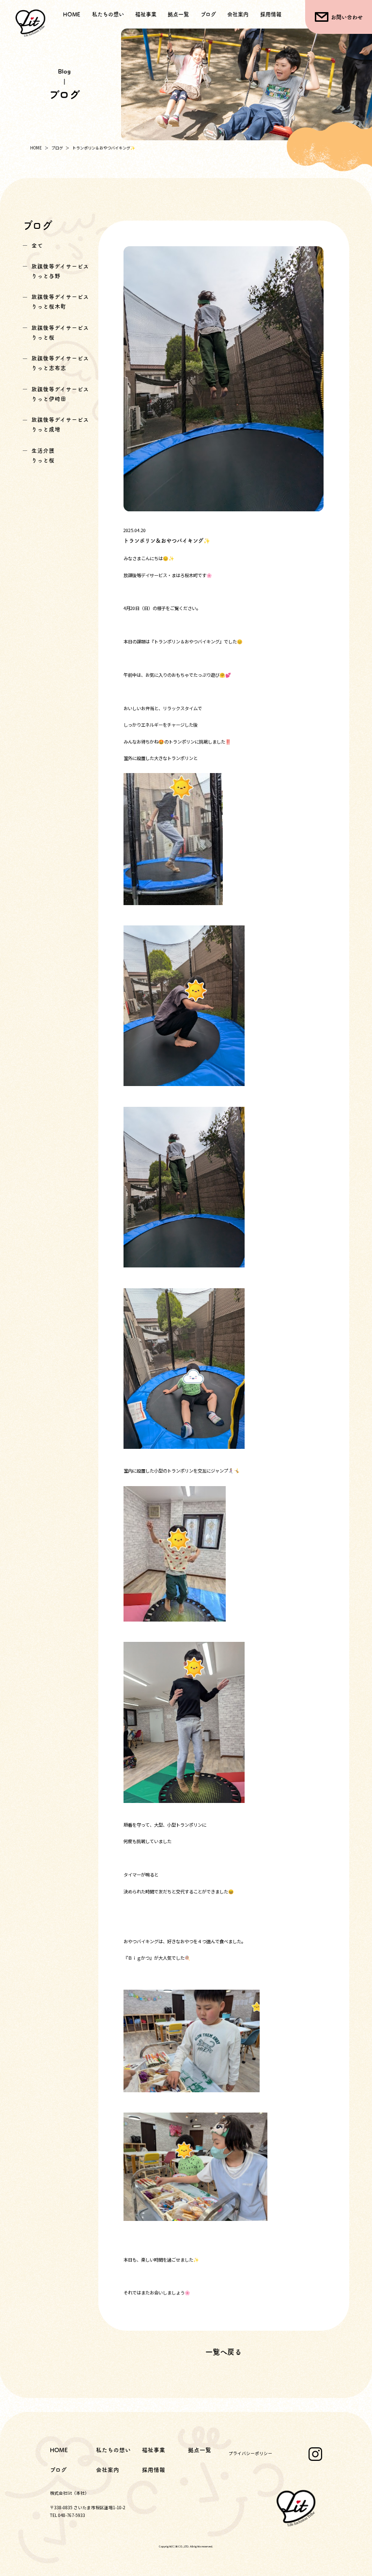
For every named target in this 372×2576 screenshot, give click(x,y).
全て (37, 246)
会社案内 (238, 14)
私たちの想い (108, 14)
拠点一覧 (178, 14)
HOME (72, 14)
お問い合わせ (347, 17)
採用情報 (271, 14)
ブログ (208, 14)
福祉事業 (154, 2450)
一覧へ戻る (224, 2352)
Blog (64, 71)
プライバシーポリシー (250, 2453)
